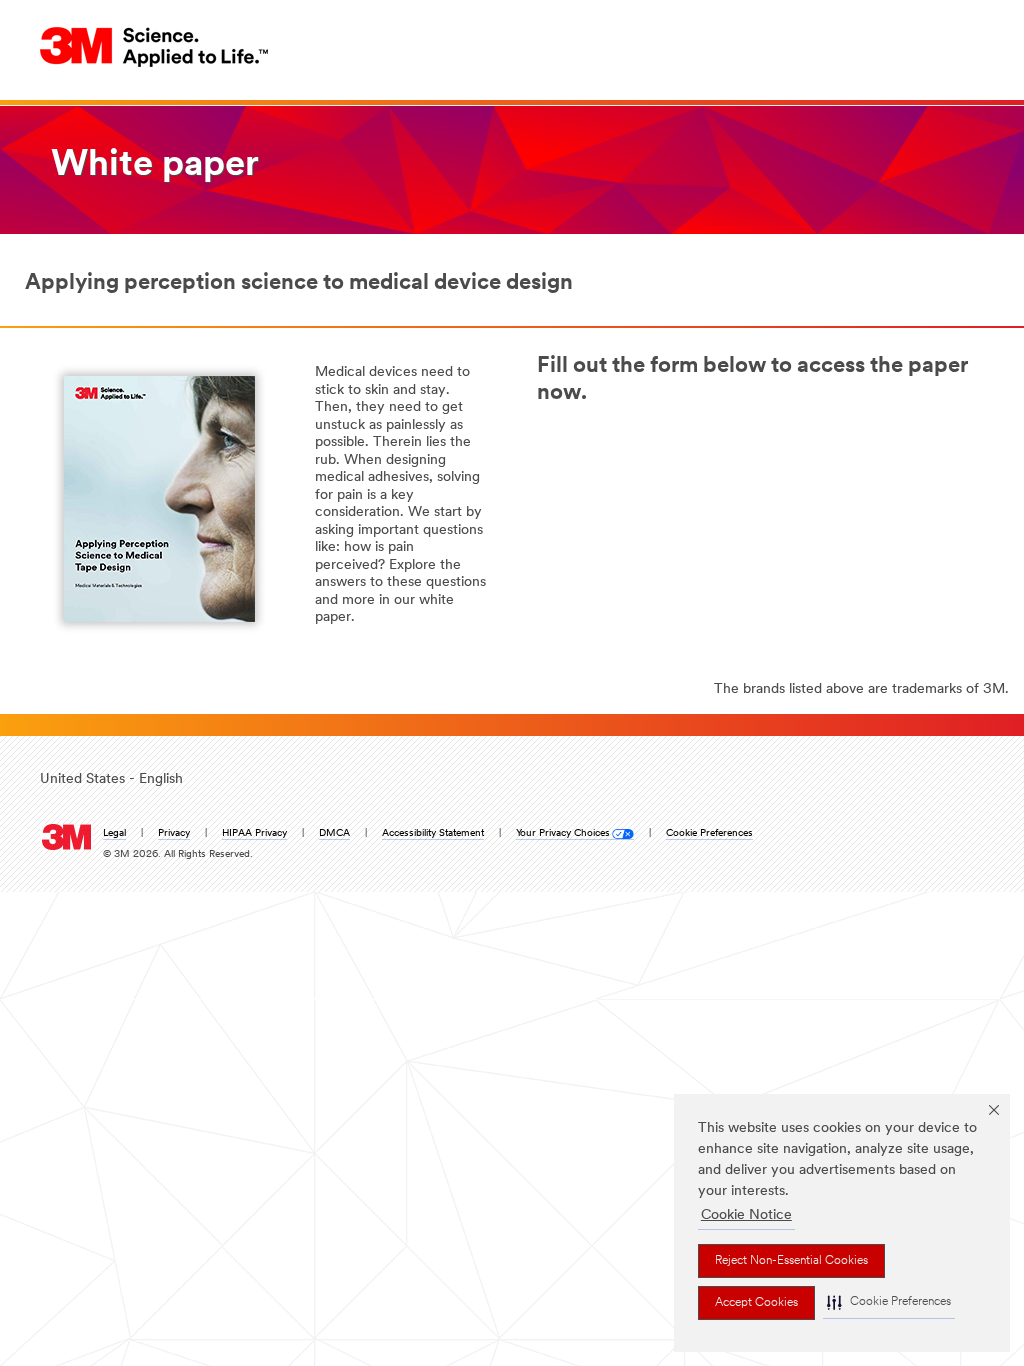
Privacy (174, 833)
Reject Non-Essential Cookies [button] (791, 1261)
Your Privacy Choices (563, 833)
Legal (114, 833)
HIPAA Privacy (254, 833)
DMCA (334, 833)
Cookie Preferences (709, 833)
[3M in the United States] (155, 46)
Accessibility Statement (433, 833)
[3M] (66, 832)
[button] (889, 1302)
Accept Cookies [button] (756, 1303)
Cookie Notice (746, 1215)
